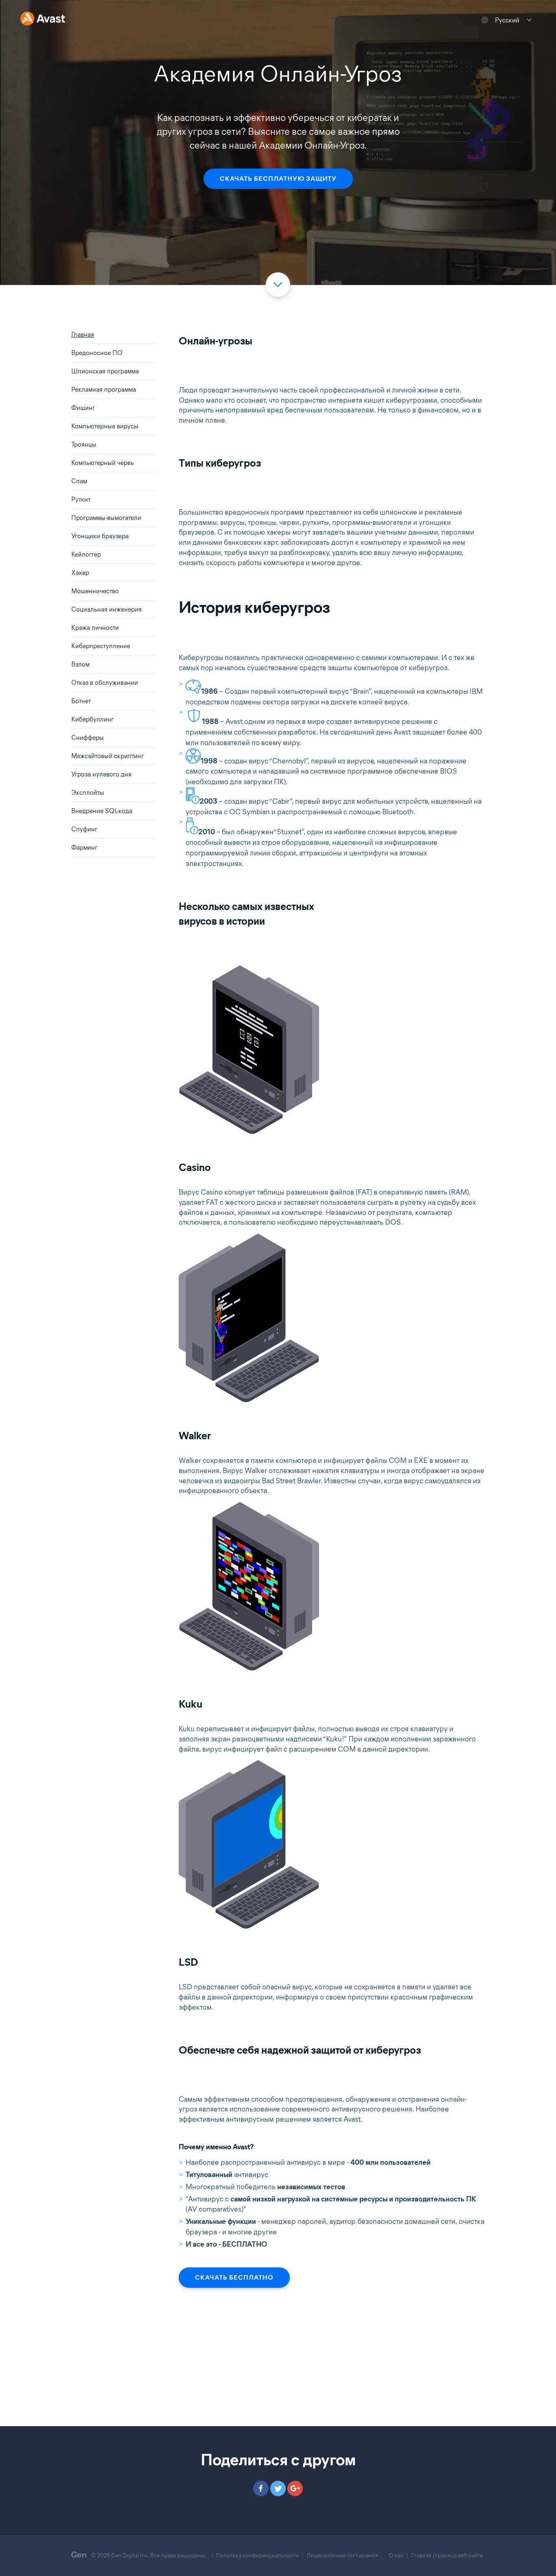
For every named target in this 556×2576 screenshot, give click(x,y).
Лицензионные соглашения (342, 2555)
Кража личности (95, 628)
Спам (79, 481)
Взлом (80, 664)
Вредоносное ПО (97, 353)
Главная (83, 334)
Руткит (81, 499)
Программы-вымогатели (106, 518)
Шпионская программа (105, 371)
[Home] (43, 19)
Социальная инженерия (106, 609)
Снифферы (88, 738)
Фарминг (84, 847)
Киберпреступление (101, 646)
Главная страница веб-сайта (447, 2555)
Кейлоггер (86, 554)
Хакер (80, 573)
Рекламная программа (104, 389)
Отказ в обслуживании (105, 683)
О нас (396, 2555)
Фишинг (83, 408)
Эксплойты (88, 793)
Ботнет (81, 701)
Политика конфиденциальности (257, 2555)
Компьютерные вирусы (105, 426)
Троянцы (84, 444)
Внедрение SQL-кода (102, 811)
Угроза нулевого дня (101, 774)
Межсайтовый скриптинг (107, 756)
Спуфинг (84, 829)
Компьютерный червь (103, 463)
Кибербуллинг (92, 719)
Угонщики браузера (100, 536)
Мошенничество (95, 591)
